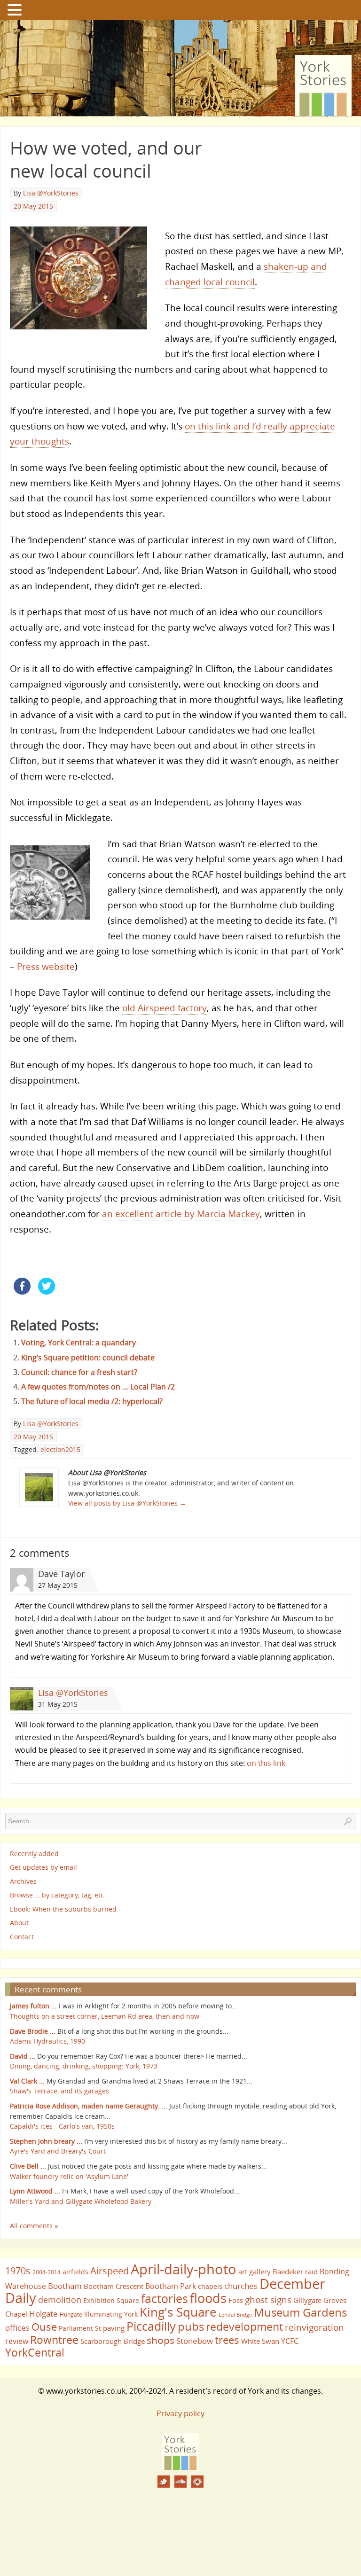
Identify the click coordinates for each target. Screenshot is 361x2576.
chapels (210, 2286)
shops (161, 2340)
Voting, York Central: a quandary (78, 1343)
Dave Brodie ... (33, 2031)
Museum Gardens (300, 2312)
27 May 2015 (58, 1585)
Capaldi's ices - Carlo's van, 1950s (62, 2126)
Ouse (44, 2327)
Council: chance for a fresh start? (79, 1372)
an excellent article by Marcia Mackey (181, 1214)
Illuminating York (111, 2314)
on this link (266, 1763)
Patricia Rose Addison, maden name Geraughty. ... (89, 2106)
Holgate (43, 2313)
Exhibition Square (111, 2300)
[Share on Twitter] (47, 1292)
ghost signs (268, 2300)
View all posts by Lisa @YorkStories (127, 1503)
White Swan (260, 2341)
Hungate (71, 2314)
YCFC (290, 2341)
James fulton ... (33, 2006)
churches (241, 2286)
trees (227, 2340)
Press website (46, 966)
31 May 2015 (58, 1704)
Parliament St (80, 2328)
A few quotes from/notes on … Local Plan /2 (98, 1387)
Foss (236, 2300)
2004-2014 (47, 2272)
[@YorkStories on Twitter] (164, 2482)
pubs (191, 2326)
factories (165, 2298)
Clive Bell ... (28, 2166)
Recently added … (38, 1854)
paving (114, 2328)
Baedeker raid (295, 2272)
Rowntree (54, 2340)
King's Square (178, 2312)
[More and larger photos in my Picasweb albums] (197, 2482)
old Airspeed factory (165, 1008)
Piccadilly (151, 2326)
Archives (23, 1881)
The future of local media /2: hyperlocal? (92, 1401)
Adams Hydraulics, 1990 (47, 2041)
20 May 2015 (33, 206)
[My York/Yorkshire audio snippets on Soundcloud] (180, 2482)
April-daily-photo (184, 2269)
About (19, 1923)
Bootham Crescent (114, 2286)
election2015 (60, 1449)
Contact (22, 1937)
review (17, 2341)
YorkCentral (35, 2352)
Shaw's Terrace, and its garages (59, 2091)
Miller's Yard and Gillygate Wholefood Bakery (81, 2201)
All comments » (34, 2226)
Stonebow (195, 2341)
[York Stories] (180, 2467)
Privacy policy (180, 2413)
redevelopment (244, 2326)
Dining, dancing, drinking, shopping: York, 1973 (84, 2066)
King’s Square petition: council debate (88, 1358)
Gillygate (307, 2300)
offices (17, 2327)
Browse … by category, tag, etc (57, 1895)
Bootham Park (171, 2286)
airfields (75, 2272)
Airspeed (110, 2271)
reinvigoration (314, 2327)
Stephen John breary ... (46, 2141)
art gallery (255, 2272)
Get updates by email (43, 1867)
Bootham (65, 2286)
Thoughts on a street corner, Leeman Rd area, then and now (105, 2016)
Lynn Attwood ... (35, 2191)
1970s (18, 2271)
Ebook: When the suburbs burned (63, 1909)
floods (208, 2298)
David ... (23, 2056)
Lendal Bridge (235, 2315)
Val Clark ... (27, 2081)
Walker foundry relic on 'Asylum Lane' (69, 2176)
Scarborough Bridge (113, 2341)
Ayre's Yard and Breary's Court (58, 2151)
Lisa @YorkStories (51, 193)
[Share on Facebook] (22, 1292)
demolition (60, 2299)
